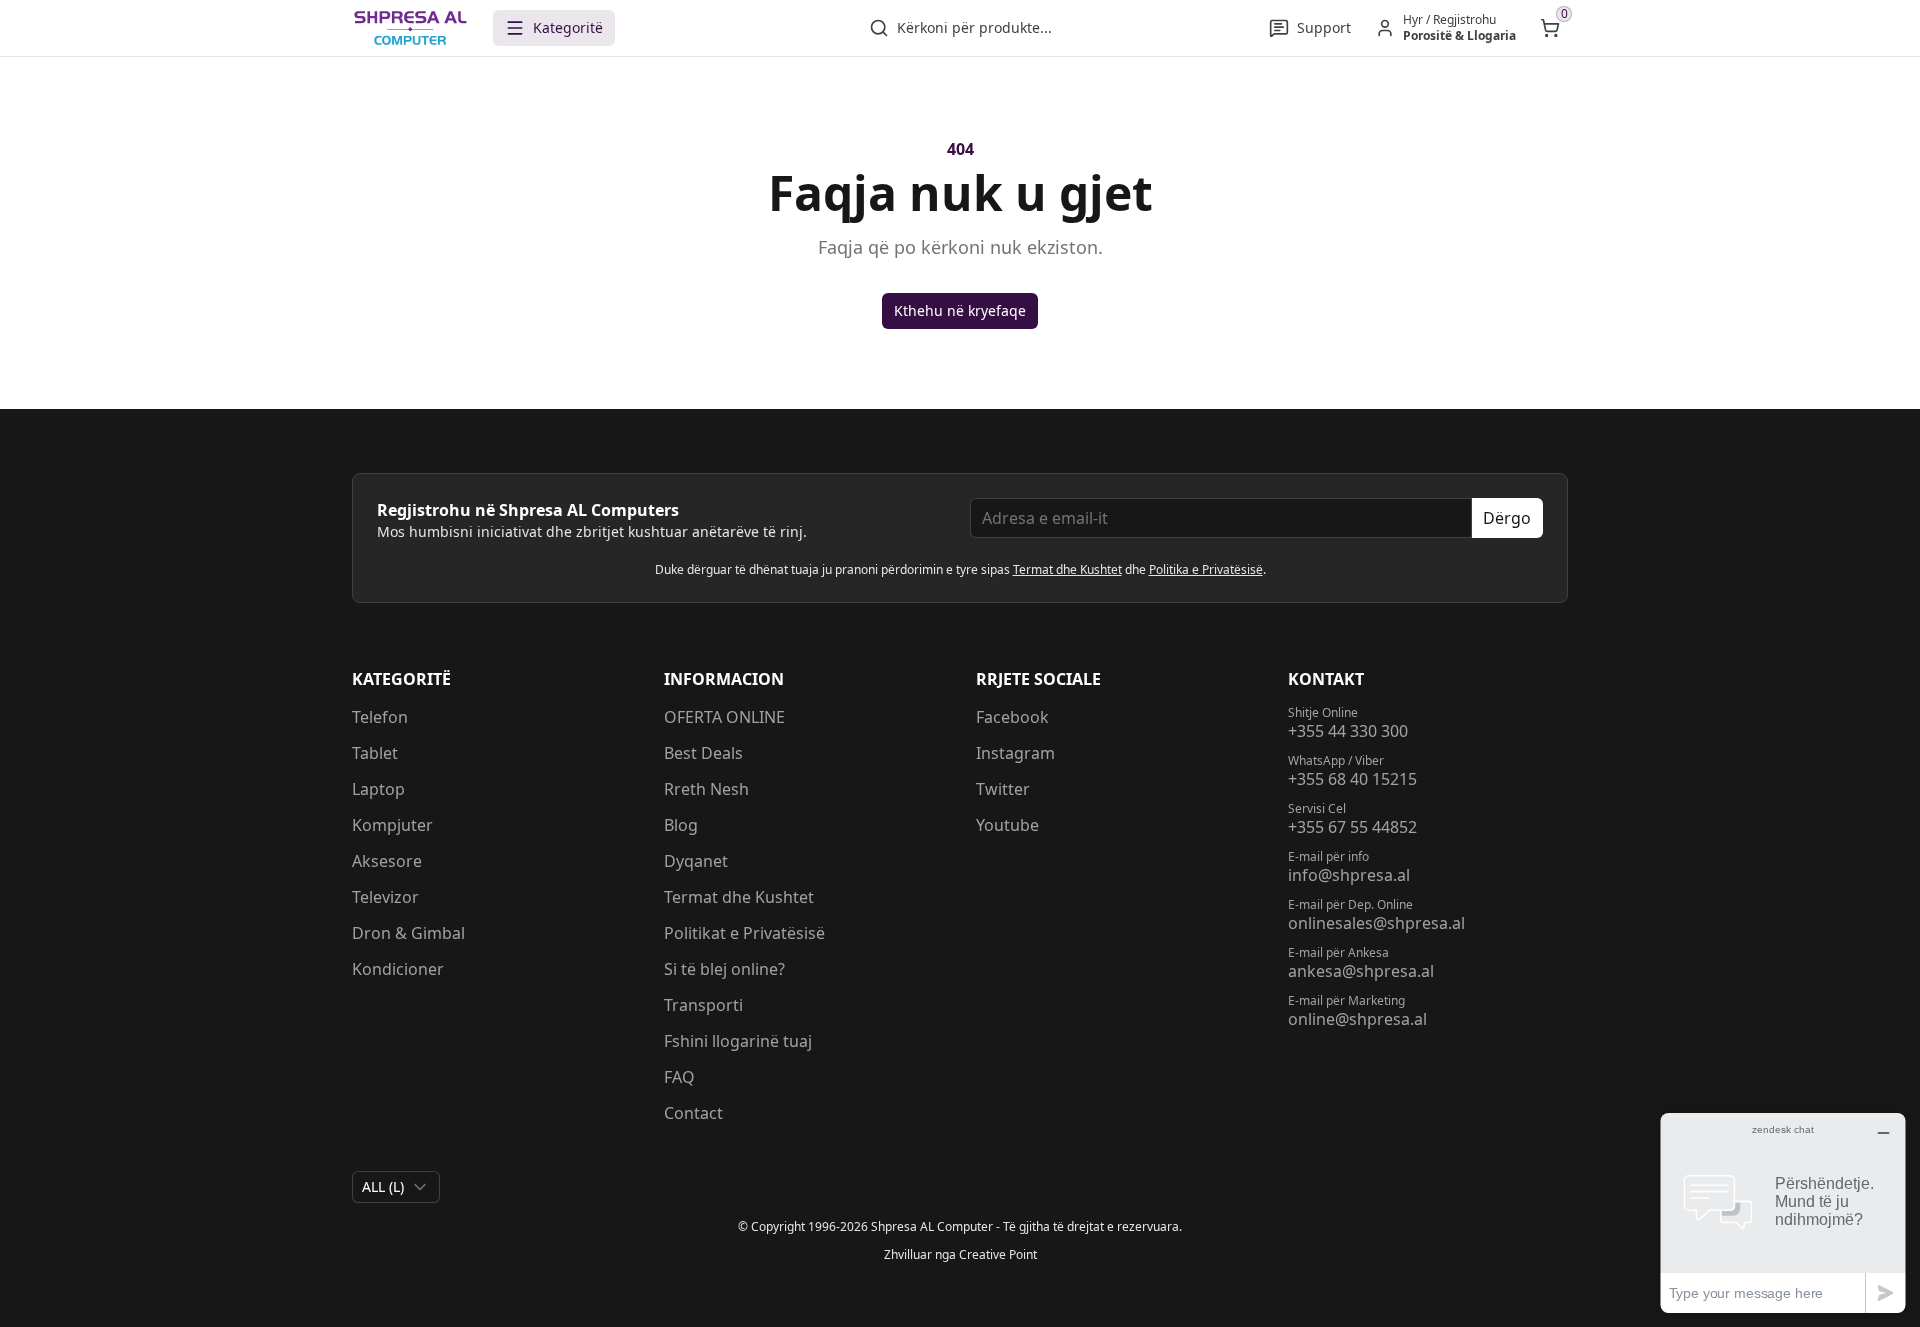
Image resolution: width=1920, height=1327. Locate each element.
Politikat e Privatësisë (744, 933)
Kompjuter (392, 825)
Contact (693, 1113)
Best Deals (703, 753)
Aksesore (387, 861)
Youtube (1007, 825)
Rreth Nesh (706, 789)
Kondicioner (398, 969)
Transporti (703, 1005)
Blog (681, 825)
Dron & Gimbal (408, 933)
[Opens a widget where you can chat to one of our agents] (1783, 1212)
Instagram (1015, 753)
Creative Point (998, 1254)
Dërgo (1507, 518)
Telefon (380, 717)
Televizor (385, 897)
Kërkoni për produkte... (974, 27)
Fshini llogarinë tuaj (738, 1041)
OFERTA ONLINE (724, 717)
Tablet (375, 753)
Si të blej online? (724, 969)
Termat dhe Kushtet (1067, 569)
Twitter (1003, 789)
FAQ (679, 1077)
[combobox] (396, 1187)
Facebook (1012, 717)
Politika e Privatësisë (1206, 569)
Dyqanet (696, 861)
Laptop (378, 789)
